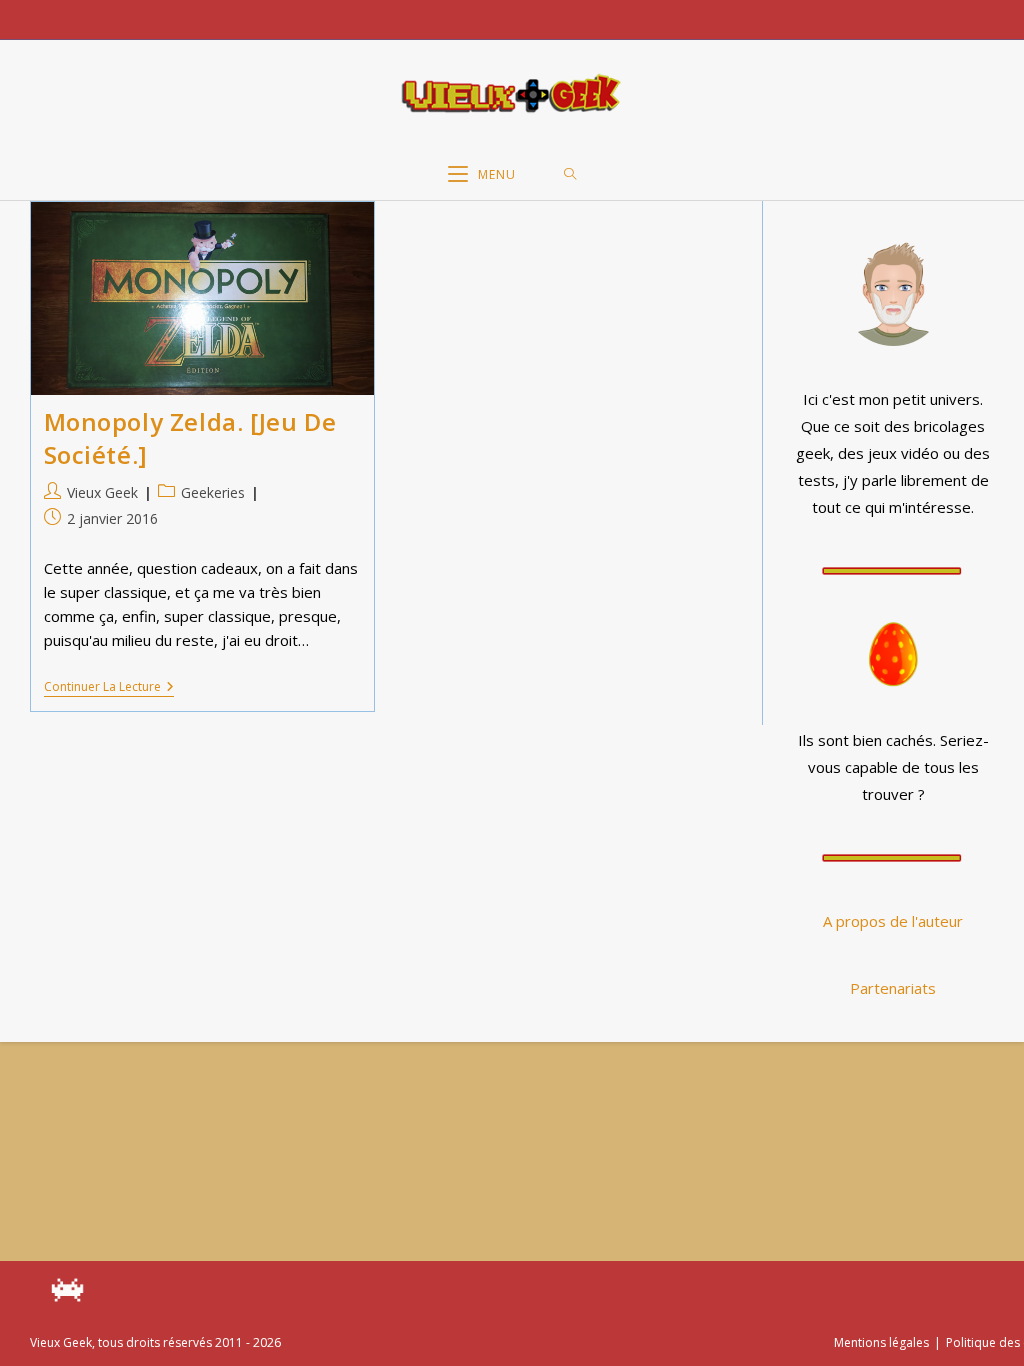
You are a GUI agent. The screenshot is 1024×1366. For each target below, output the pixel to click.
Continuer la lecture (109, 688)
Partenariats (893, 988)
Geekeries (213, 492)
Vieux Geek (102, 492)
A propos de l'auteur (893, 921)
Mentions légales (881, 1342)
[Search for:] (570, 175)
